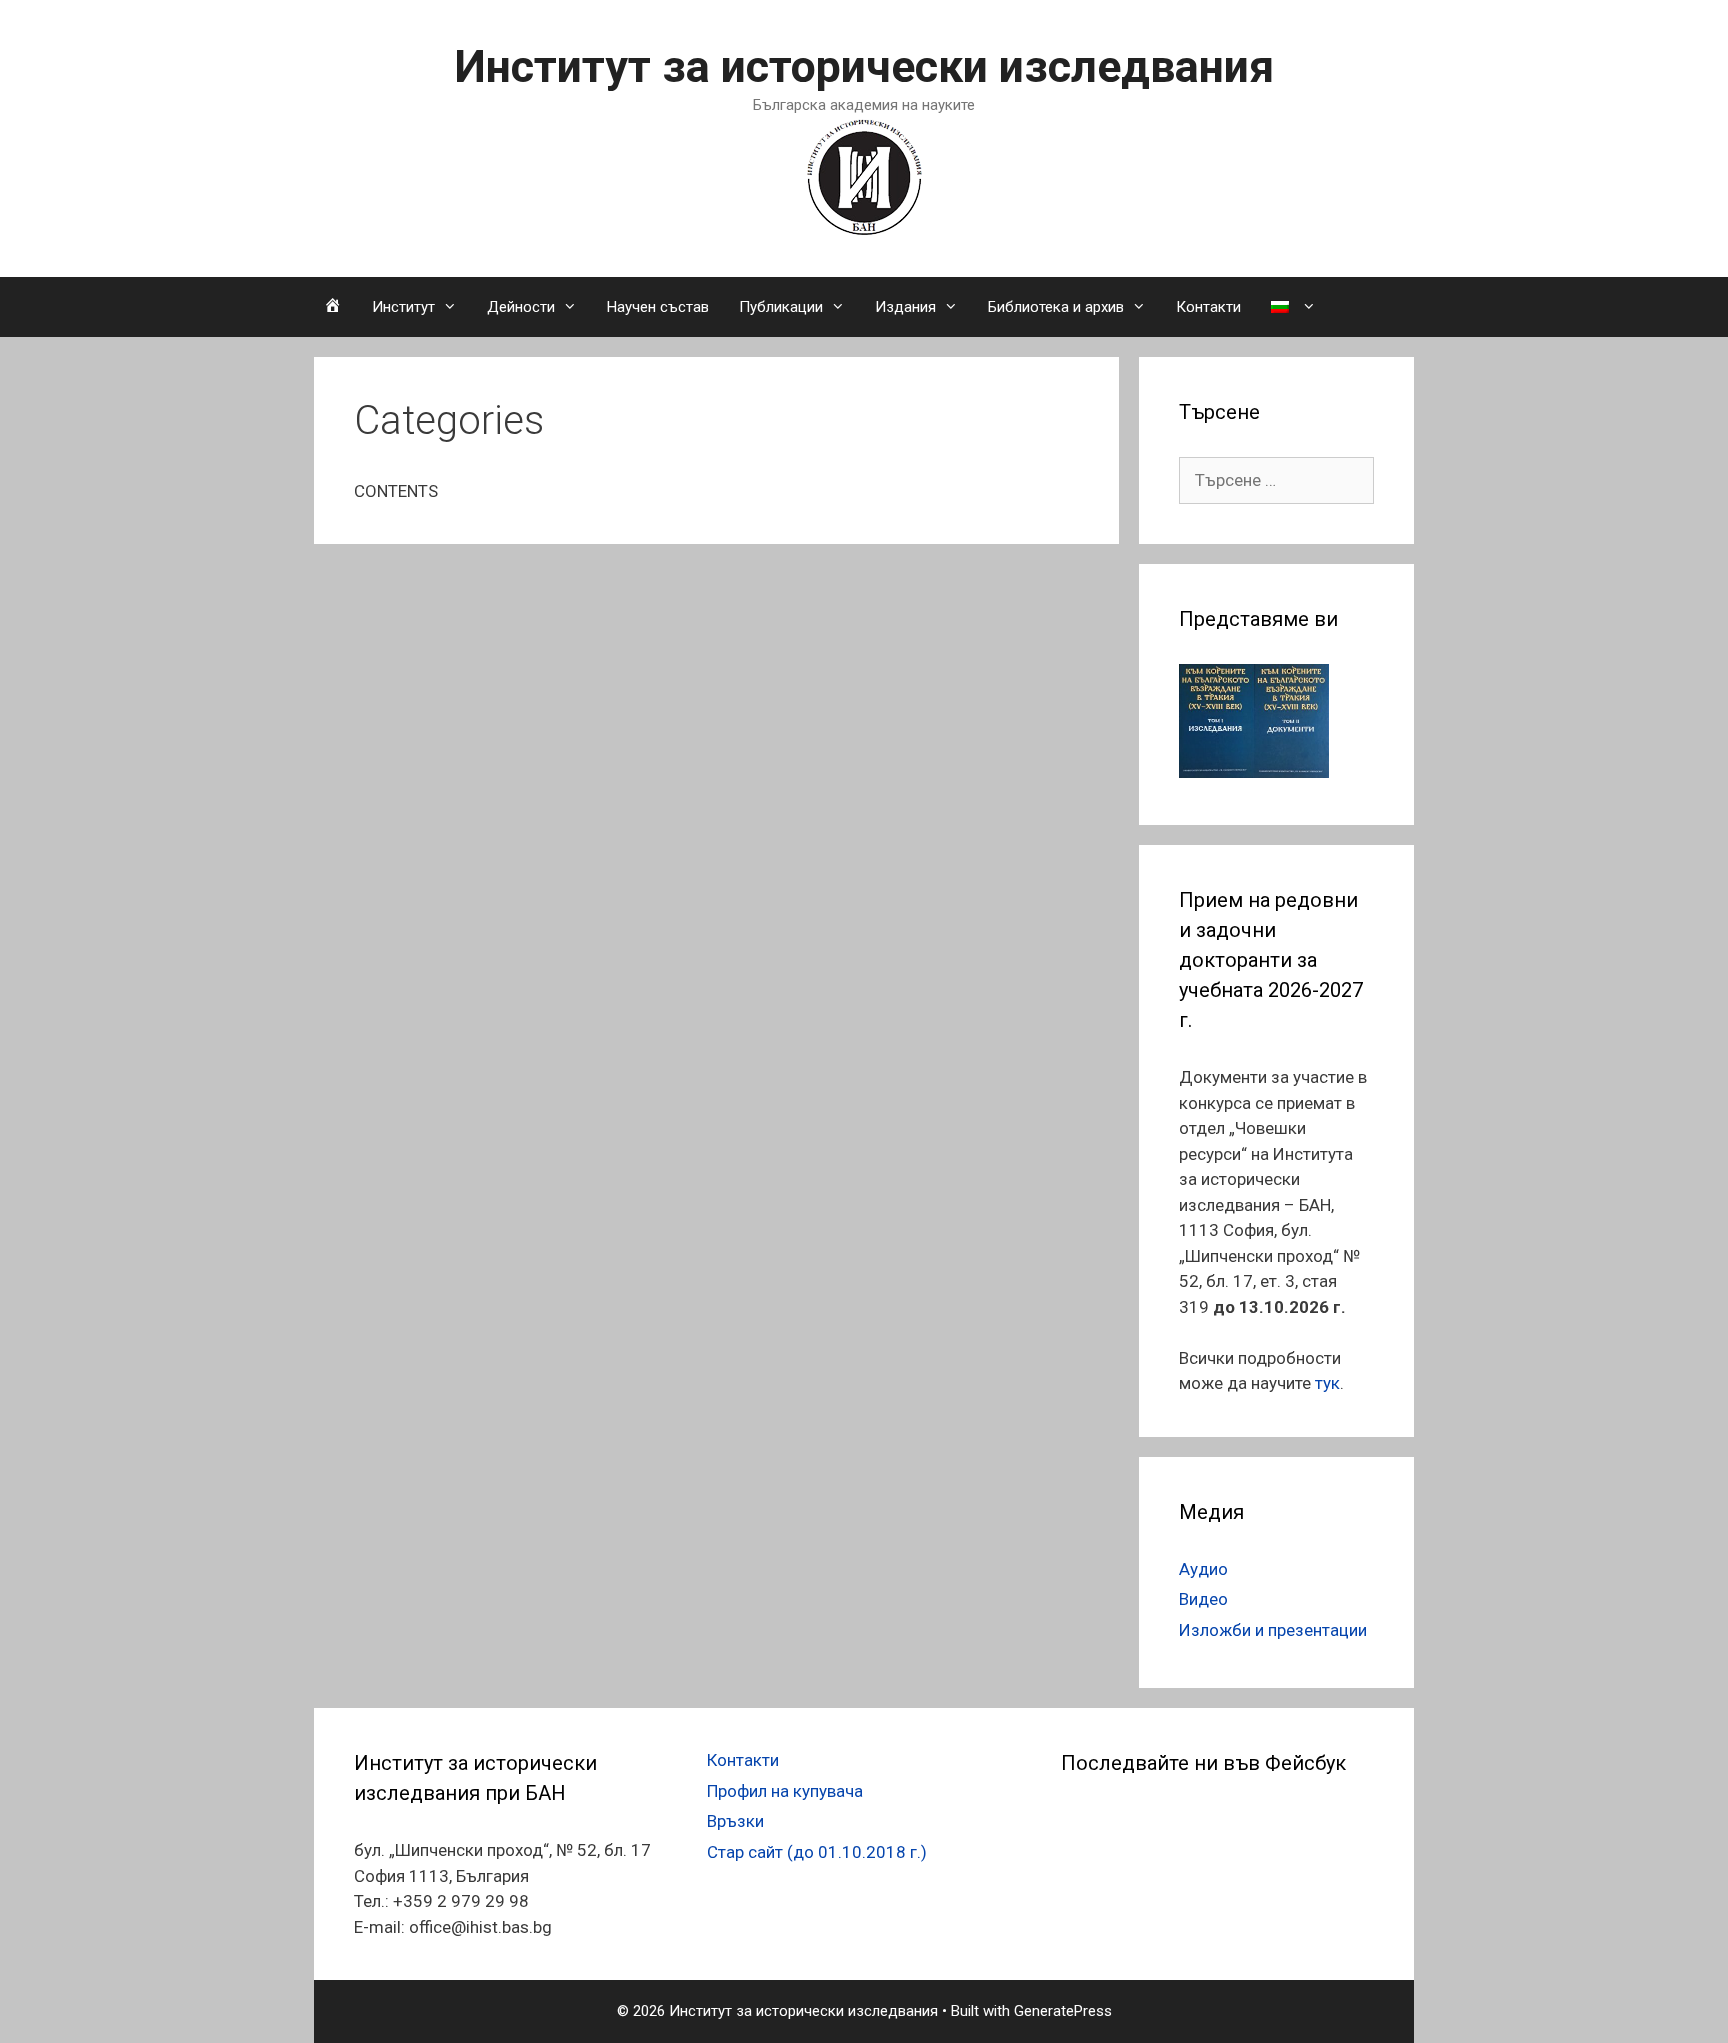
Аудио (1203, 1569)
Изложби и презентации (1273, 1630)
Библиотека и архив (1056, 307)
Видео (1203, 1599)
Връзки (735, 1821)
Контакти (1208, 307)
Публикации (781, 307)
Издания (905, 307)
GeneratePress (1063, 2011)
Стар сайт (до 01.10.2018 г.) (817, 1852)
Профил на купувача (785, 1791)
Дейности (521, 307)
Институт (403, 307)
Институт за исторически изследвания (864, 66)
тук (1327, 1383)
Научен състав (658, 307)
